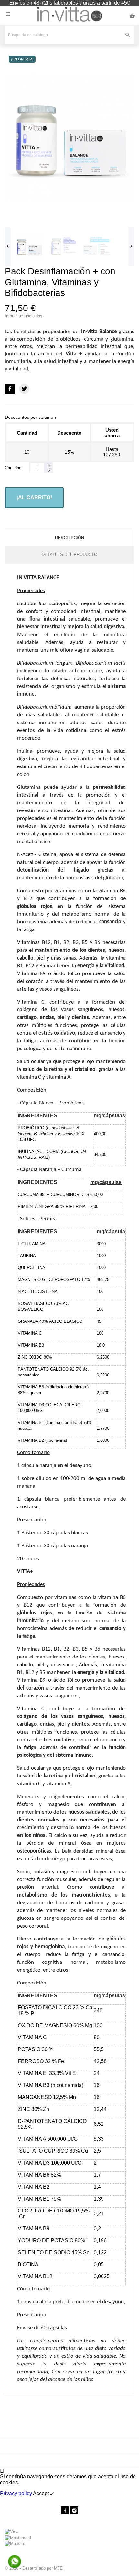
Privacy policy (16, 2493)
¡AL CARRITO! (34, 498)
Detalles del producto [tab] (69, 554)
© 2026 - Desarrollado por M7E (34, 2568)
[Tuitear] (24, 389)
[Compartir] (10, 389)
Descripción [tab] (69, 538)
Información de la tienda (69, 2521)
